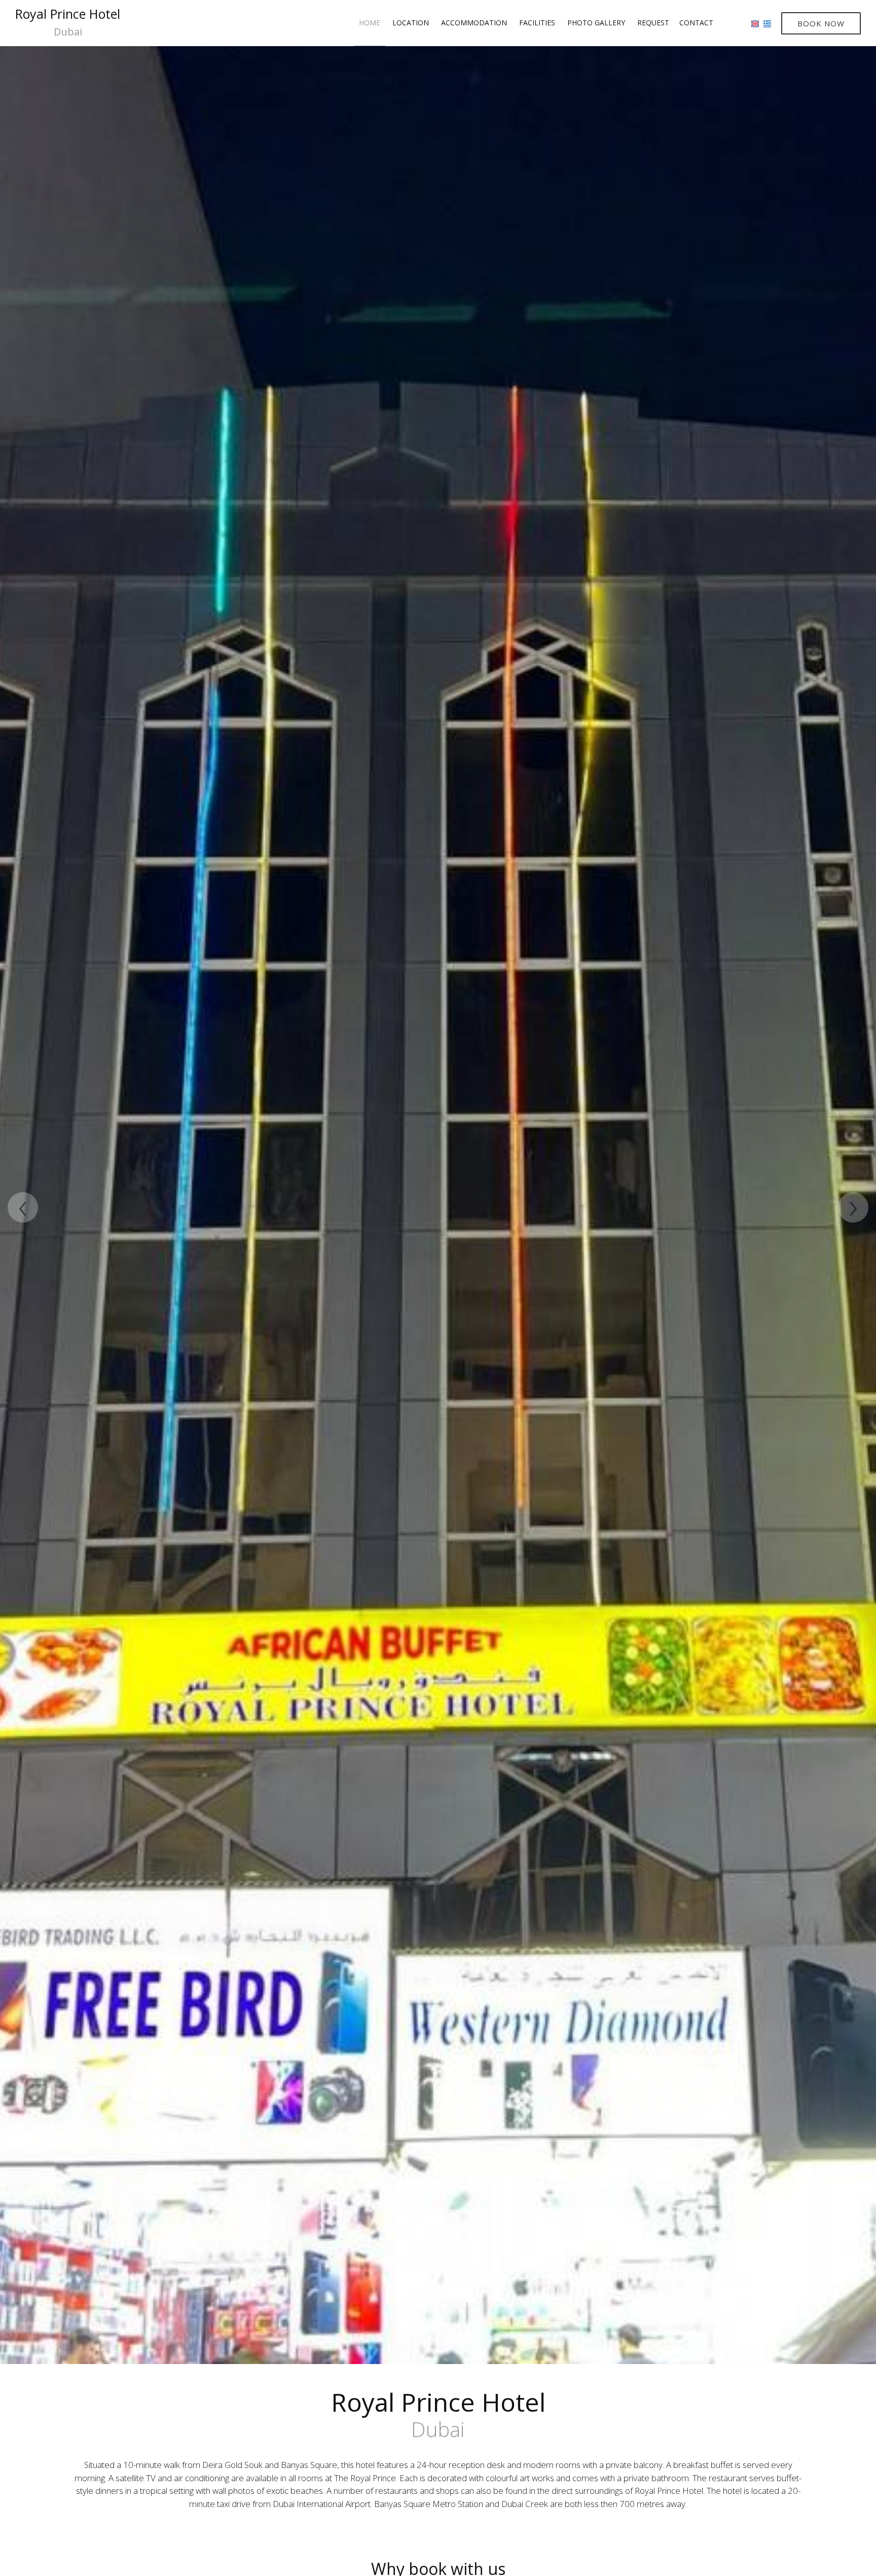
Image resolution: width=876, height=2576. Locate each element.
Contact (696, 23)
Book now (821, 23)
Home (370, 23)
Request (653, 23)
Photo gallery (596, 23)
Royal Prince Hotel (68, 22)
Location (411, 23)
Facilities (537, 23)
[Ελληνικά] (767, 23)
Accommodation (474, 23)
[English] (755, 23)
